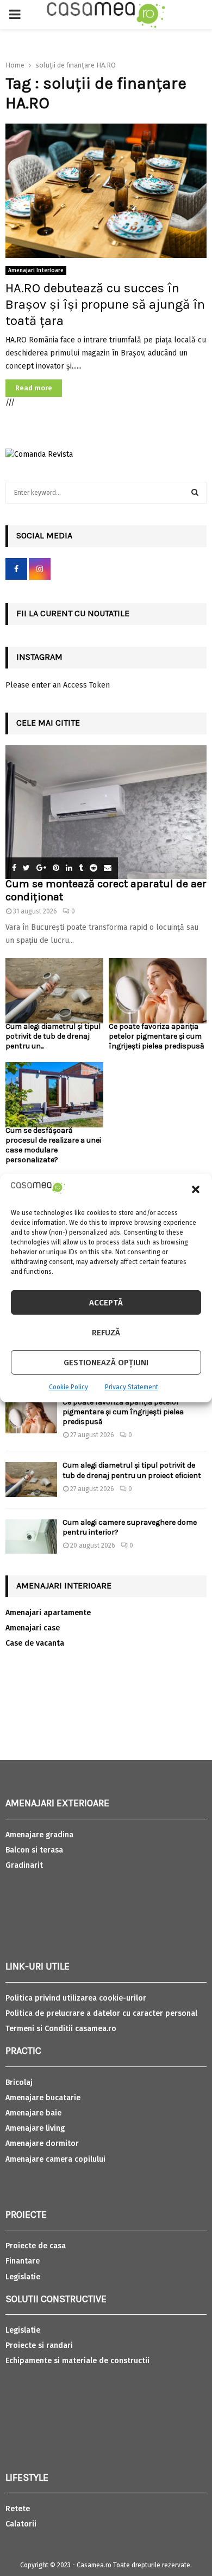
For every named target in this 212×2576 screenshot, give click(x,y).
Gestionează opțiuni (106, 1363)
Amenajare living (35, 2128)
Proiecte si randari (39, 2345)
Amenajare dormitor (42, 2143)
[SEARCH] (195, 493)
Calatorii (21, 2524)
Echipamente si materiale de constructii (77, 2361)
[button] (196, 1189)
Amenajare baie (33, 2113)
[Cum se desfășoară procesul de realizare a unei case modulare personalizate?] (54, 1095)
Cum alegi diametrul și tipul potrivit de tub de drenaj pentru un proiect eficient (132, 1470)
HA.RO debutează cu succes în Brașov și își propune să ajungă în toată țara (105, 304)
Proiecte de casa (36, 2246)
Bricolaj (19, 2083)
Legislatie (23, 2277)
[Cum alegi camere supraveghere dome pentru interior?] (31, 1537)
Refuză (106, 1333)
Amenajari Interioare (36, 271)
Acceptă (106, 1303)
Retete (18, 2509)
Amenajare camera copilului (55, 2159)
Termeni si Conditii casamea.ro (61, 2029)
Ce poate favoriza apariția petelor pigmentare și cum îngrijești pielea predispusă (157, 1036)
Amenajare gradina (39, 1835)
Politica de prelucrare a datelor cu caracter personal (101, 2013)
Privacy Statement (132, 1387)
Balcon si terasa (34, 1850)
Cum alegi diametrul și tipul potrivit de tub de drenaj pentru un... (53, 1036)
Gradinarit (24, 1865)
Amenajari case (33, 1628)
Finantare (23, 2261)
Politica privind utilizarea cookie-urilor (76, 1998)
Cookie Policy (68, 1387)
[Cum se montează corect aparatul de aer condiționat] (106, 812)
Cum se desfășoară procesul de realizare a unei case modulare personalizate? (53, 1145)
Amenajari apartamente (48, 1613)
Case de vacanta (35, 1643)
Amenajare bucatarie (43, 2098)
